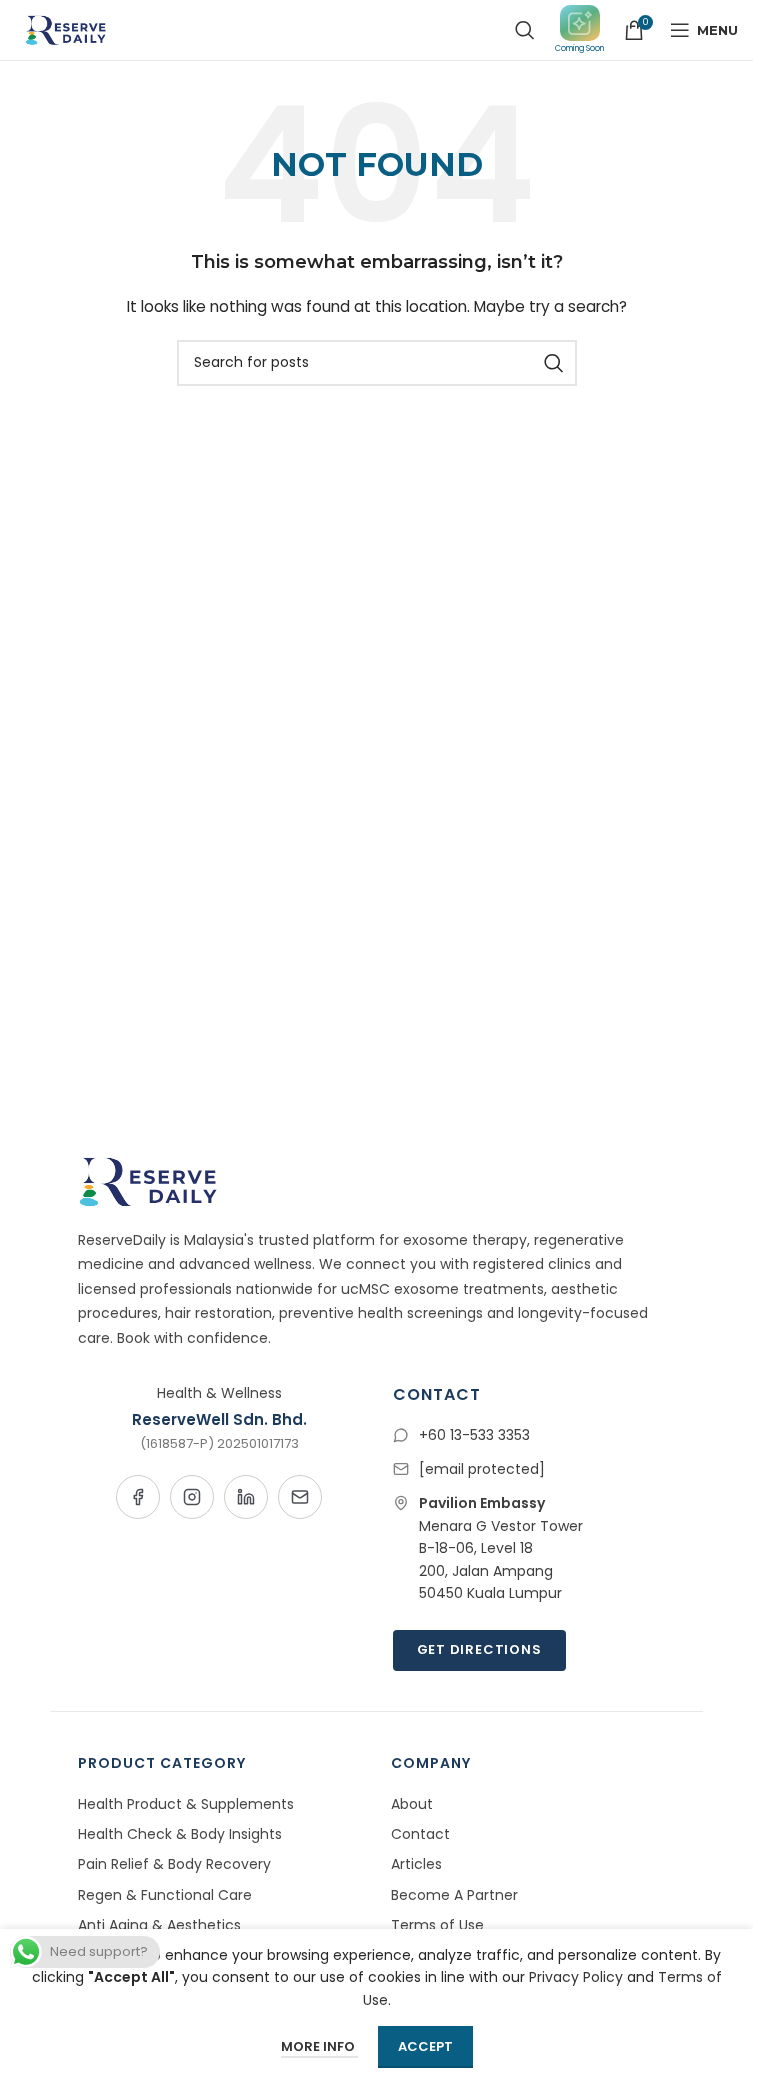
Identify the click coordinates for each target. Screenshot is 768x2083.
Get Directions (479, 1649)
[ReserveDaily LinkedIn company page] (246, 1497)
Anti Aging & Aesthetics (159, 1925)
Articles (416, 1864)
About (412, 1804)
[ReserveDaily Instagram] (192, 1497)
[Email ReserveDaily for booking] (300, 1497)
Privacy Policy (576, 1977)
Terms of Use (437, 1925)
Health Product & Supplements (186, 1804)
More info (319, 2046)
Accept (425, 2046)
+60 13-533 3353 (474, 1435)
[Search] (525, 30)
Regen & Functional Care (165, 1895)
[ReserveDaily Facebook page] (138, 1497)
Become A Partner (454, 1895)
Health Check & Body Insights (180, 1834)
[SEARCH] (554, 363)
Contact (420, 1834)
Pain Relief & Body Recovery (174, 1864)
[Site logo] (64, 29)
